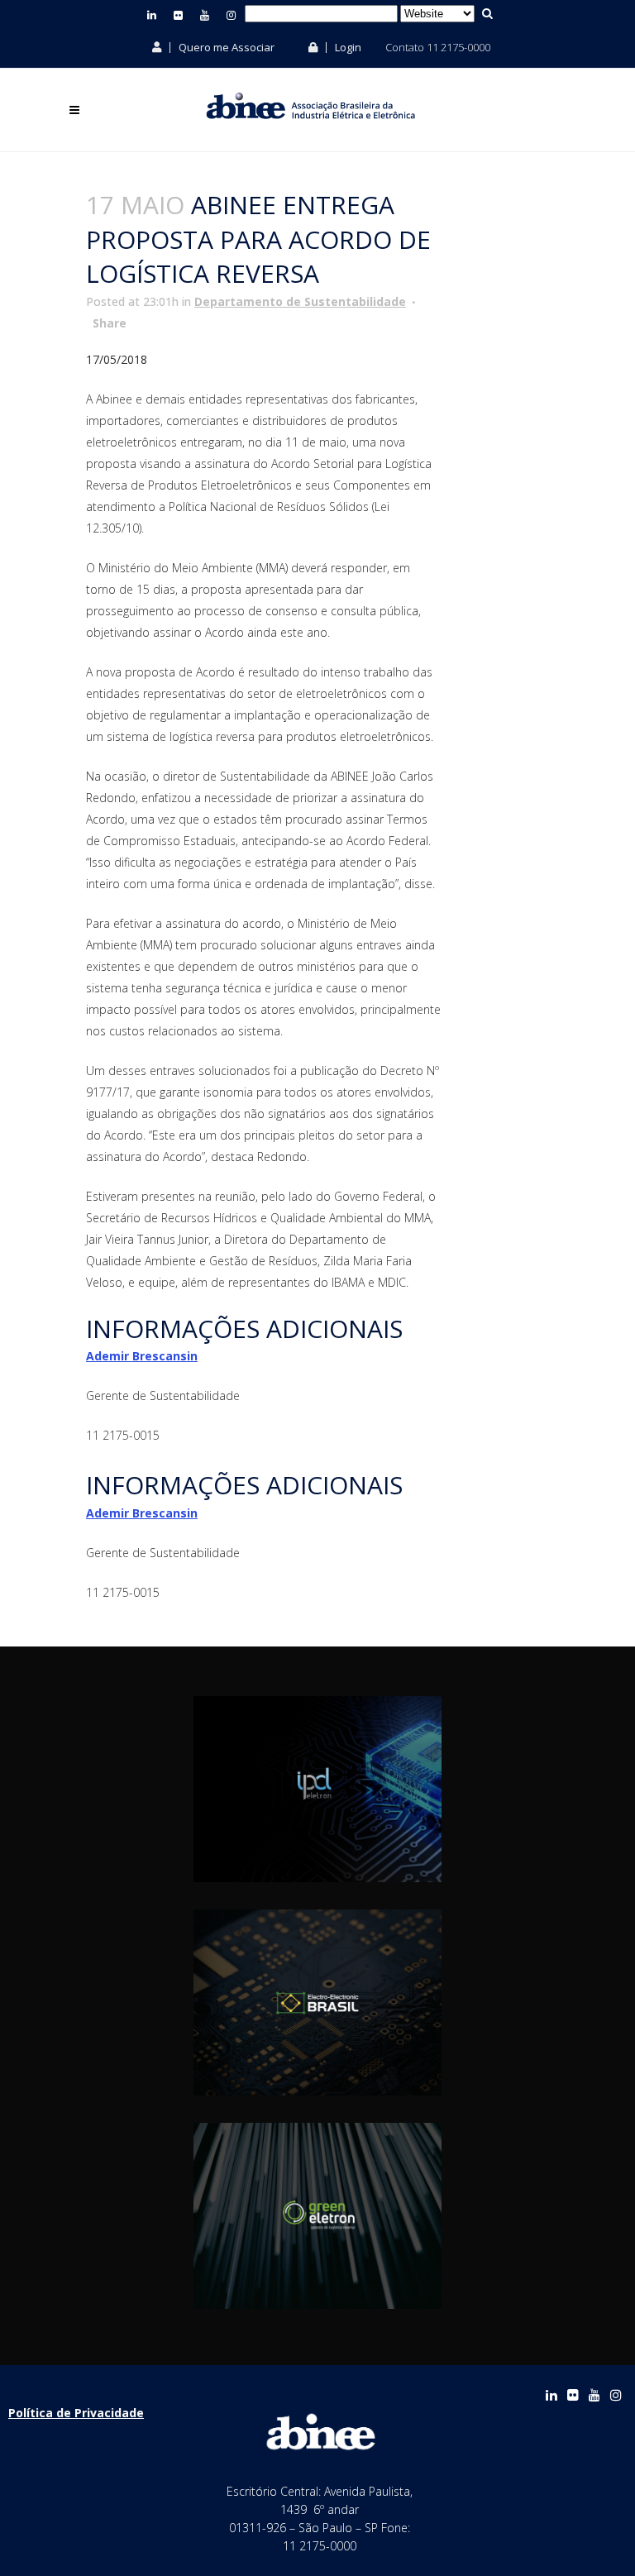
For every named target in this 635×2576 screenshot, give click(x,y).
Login (347, 47)
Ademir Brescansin (142, 1356)
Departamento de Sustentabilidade (300, 301)
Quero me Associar (225, 47)
